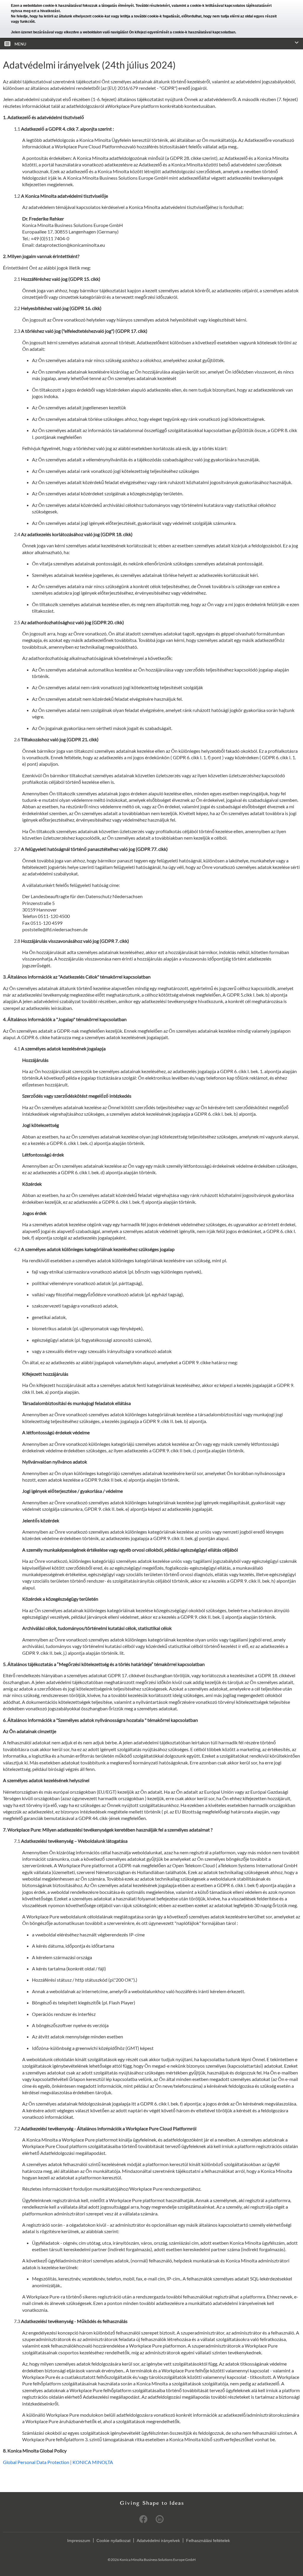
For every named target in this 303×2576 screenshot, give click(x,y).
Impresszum (79, 2541)
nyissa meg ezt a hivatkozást (35, 11)
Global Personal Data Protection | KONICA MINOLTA (58, 2462)
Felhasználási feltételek (208, 2541)
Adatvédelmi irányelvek (158, 2541)
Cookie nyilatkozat (113, 2541)
